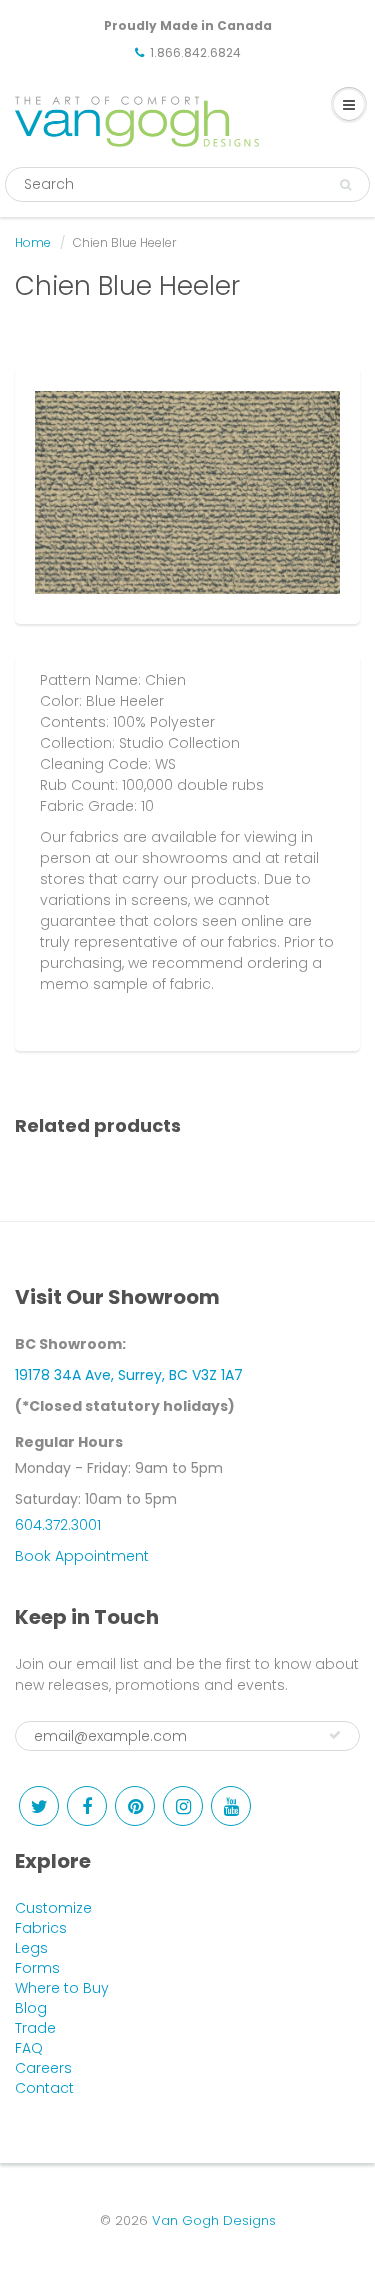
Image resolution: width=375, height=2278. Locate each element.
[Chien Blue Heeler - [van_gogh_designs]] (187, 492)
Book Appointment (82, 1556)
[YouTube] (231, 1806)
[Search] (345, 185)
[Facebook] (87, 1806)
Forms (37, 1968)
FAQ (29, 2048)
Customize (53, 1908)
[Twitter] (39, 1806)
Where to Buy (62, 1988)
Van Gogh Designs (214, 2220)
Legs (31, 1948)
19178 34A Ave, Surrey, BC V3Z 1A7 (129, 1375)
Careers (43, 2068)
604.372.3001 (58, 1525)
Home (33, 242)
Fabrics (41, 1928)
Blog (31, 2008)
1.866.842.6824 (195, 52)
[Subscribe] (335, 1735)
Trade (35, 2028)
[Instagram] (183, 1806)
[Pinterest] (135, 1806)
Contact (44, 2088)
